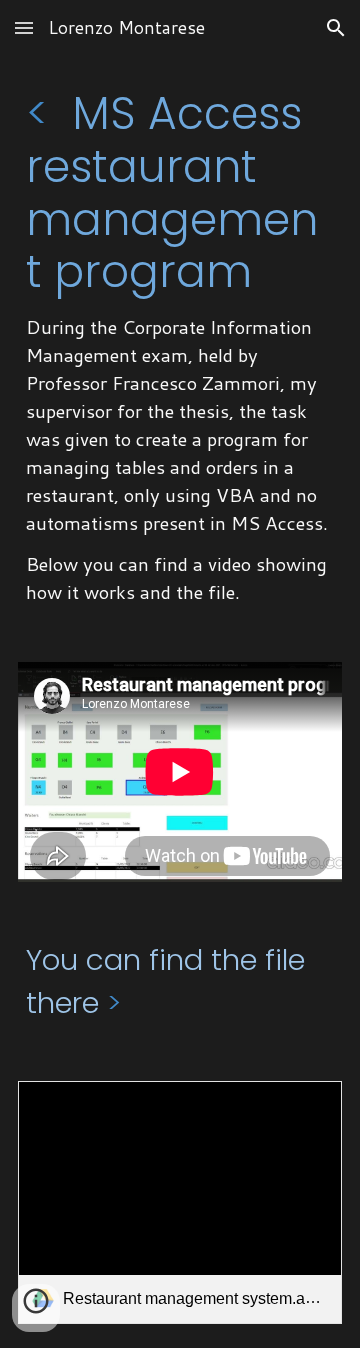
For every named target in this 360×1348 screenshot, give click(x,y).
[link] (180, 1202)
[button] (24, 27)
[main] (180, 347)
